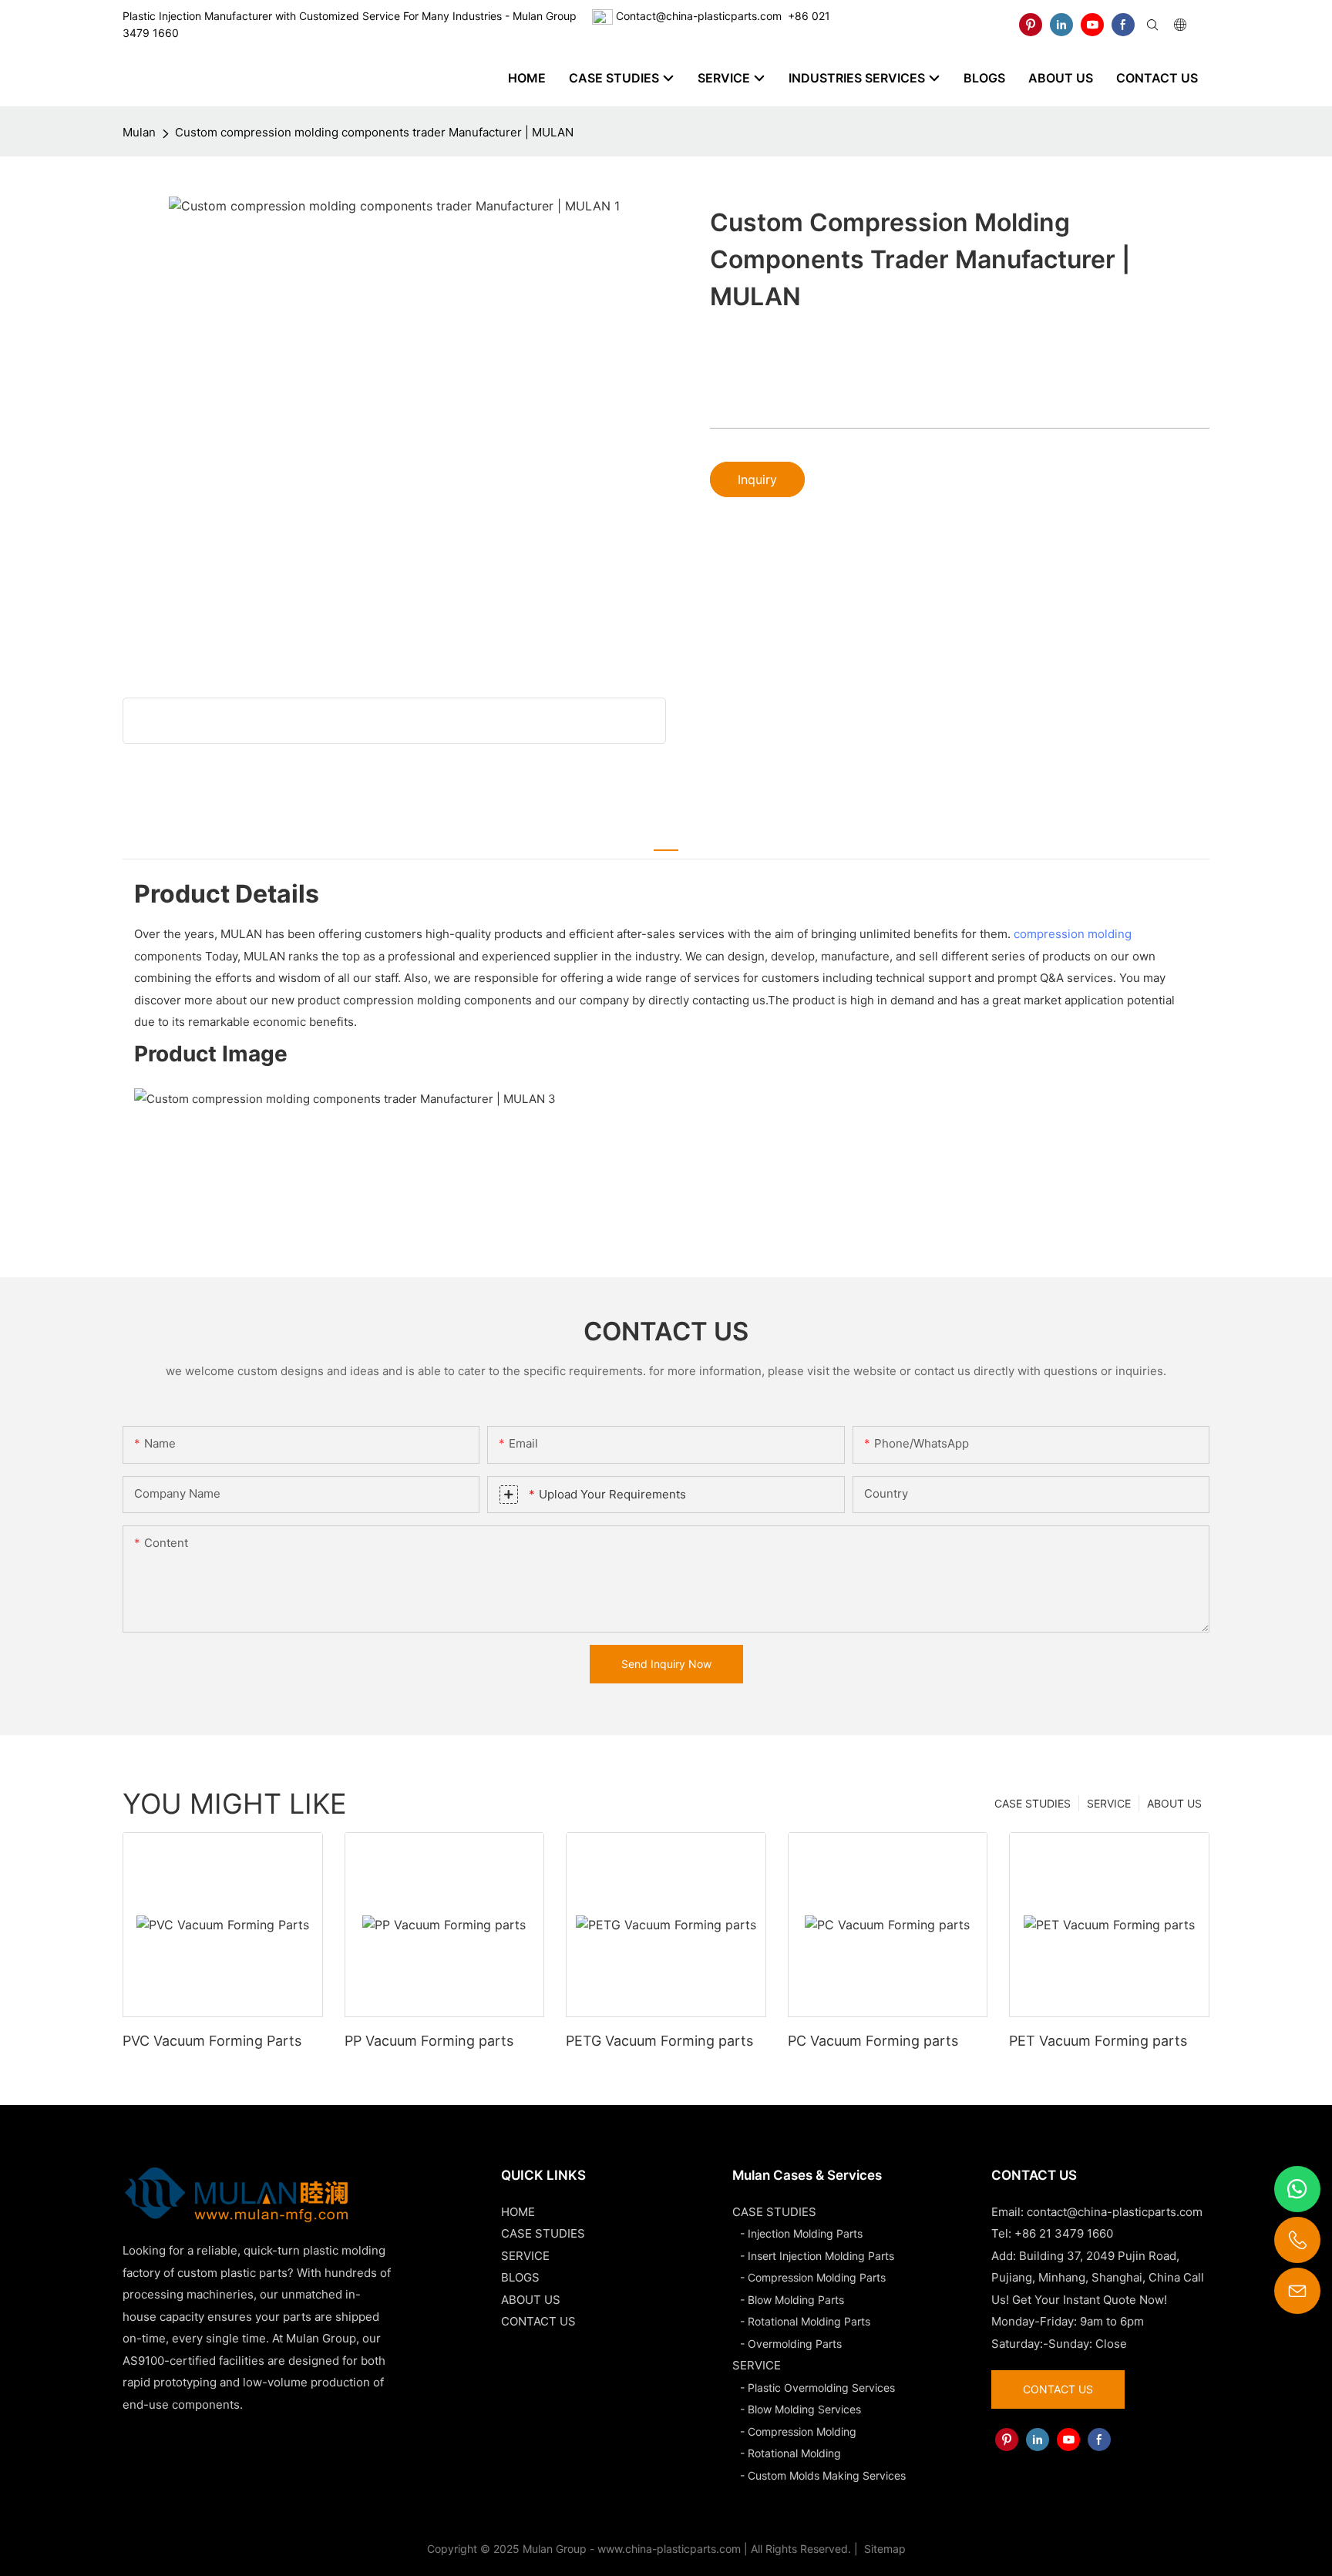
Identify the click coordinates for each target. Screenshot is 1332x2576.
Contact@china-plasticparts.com (699, 16)
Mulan (139, 132)
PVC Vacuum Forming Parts (212, 2041)
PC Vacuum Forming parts (873, 2041)
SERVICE (1109, 1803)
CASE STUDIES (1033, 1803)
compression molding (1073, 934)
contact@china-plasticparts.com (1115, 2212)
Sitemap (883, 2549)
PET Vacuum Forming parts (1098, 2041)
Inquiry (757, 479)
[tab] (666, 841)
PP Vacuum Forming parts (429, 2041)
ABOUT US (1174, 1803)
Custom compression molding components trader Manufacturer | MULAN (374, 132)
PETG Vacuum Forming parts (659, 2041)
